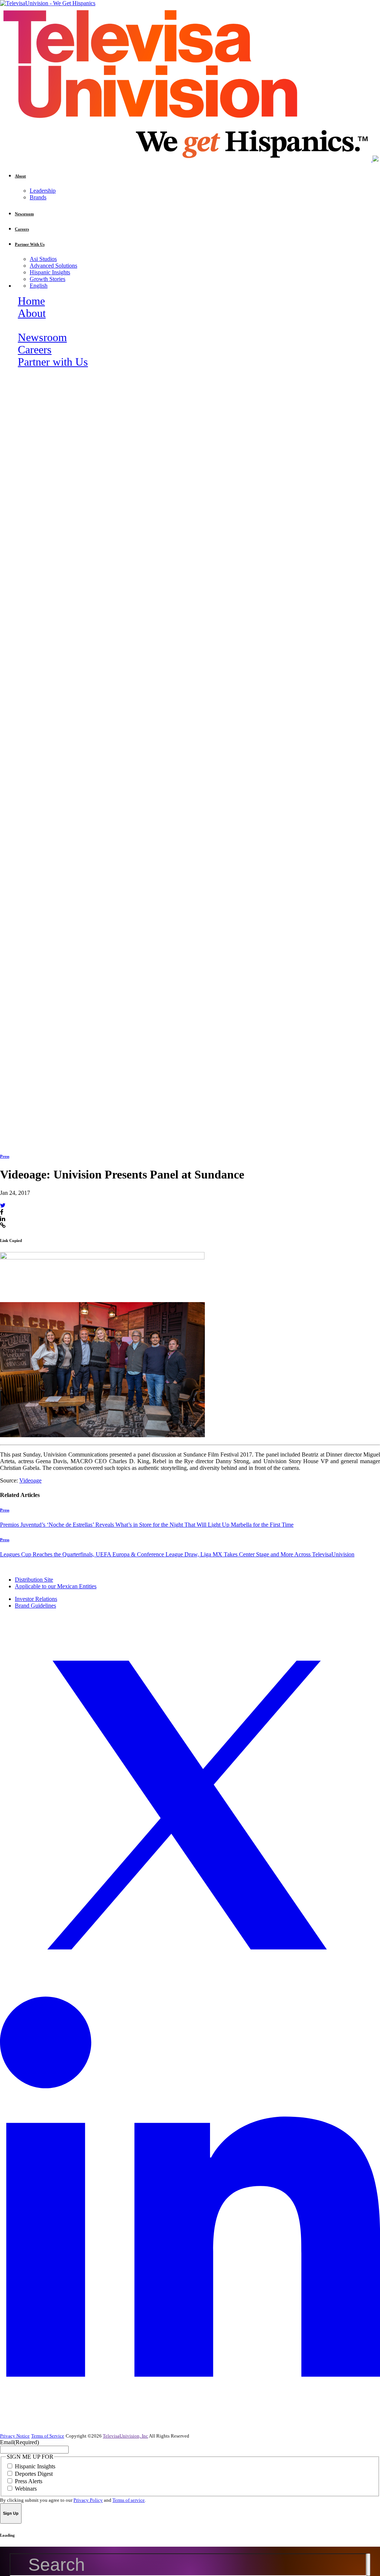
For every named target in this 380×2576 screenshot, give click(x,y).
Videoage (30, 1480)
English (39, 286)
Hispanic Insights (50, 272)
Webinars (26, 2489)
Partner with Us (53, 362)
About (32, 313)
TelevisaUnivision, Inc (125, 2436)
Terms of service (129, 2500)
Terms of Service (48, 2436)
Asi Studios (43, 259)
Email (19, 2442)
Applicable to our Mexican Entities (56, 1586)
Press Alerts (29, 2481)
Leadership (43, 191)
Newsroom (42, 337)
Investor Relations (36, 1599)
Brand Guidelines (35, 1606)
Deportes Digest (34, 2474)
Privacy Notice (15, 2436)
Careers (35, 350)
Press (5, 1156)
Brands (38, 197)
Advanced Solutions (53, 266)
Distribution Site (34, 1580)
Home (31, 301)
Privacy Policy (88, 2500)
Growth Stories (47, 279)
